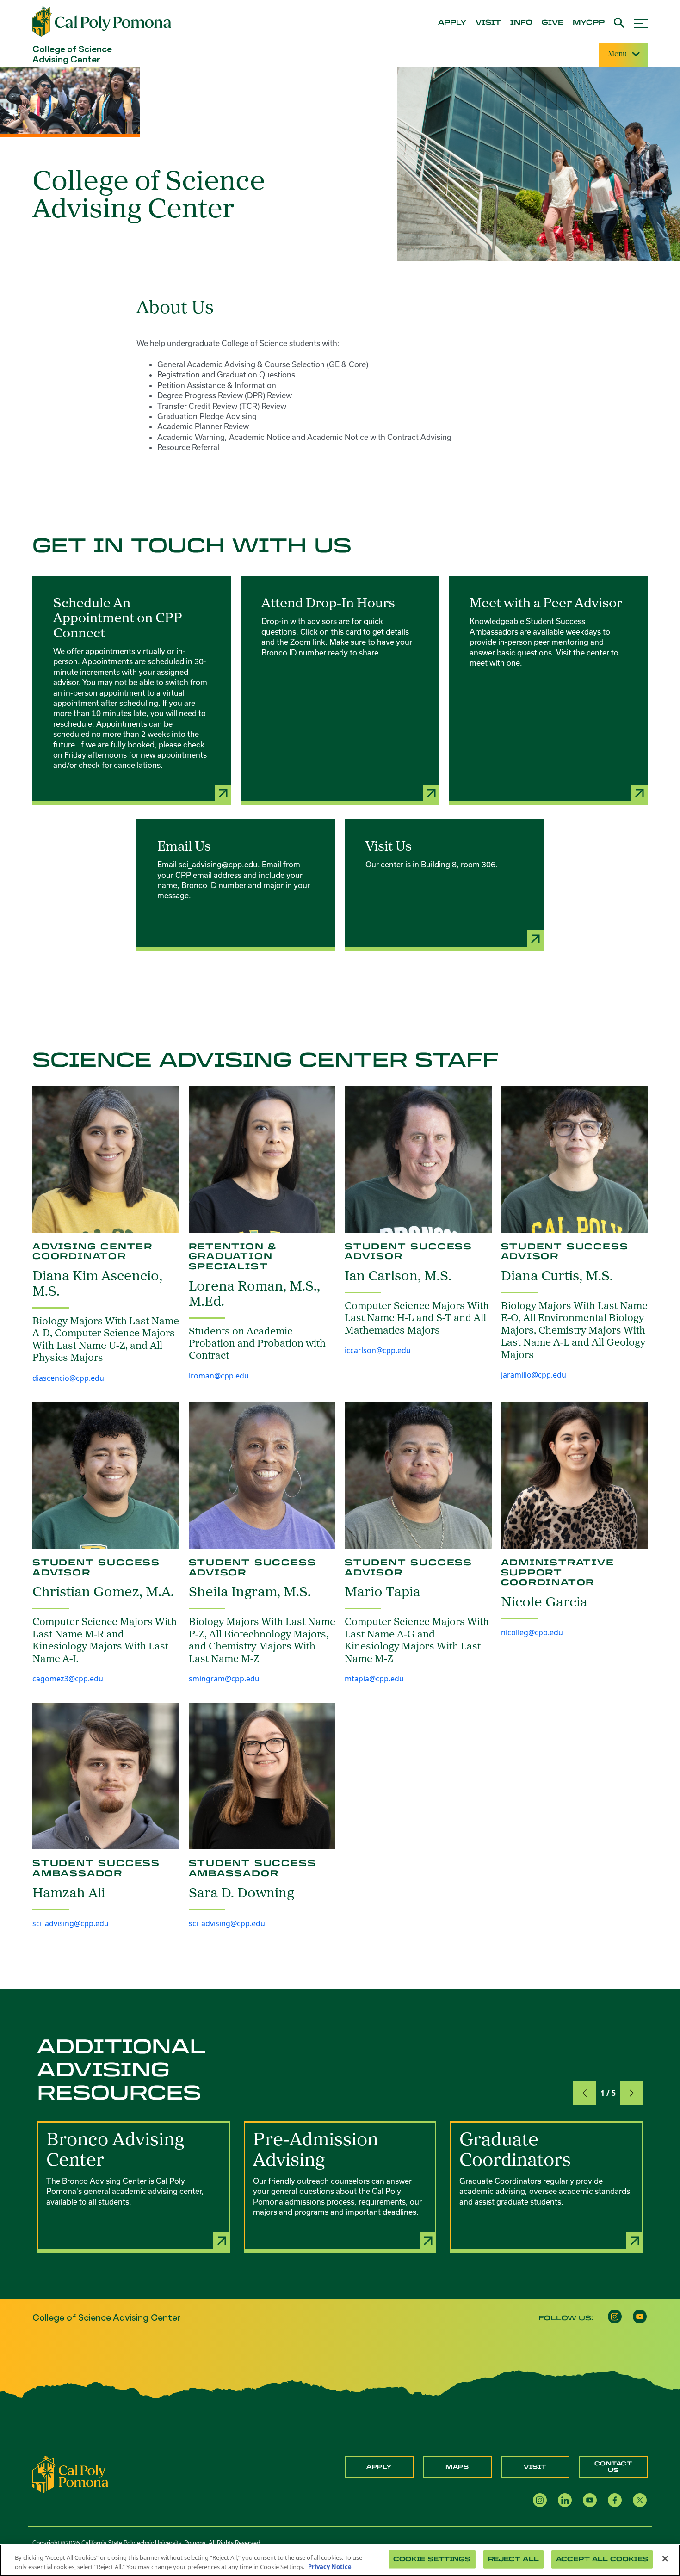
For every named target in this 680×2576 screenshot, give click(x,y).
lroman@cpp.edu (219, 1376)
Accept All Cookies (602, 2559)
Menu (617, 54)
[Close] (665, 2559)
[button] (585, 2093)
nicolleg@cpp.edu (532, 1632)
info (521, 23)
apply (452, 23)
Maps (457, 2467)
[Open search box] (619, 22)
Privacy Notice (330, 2566)
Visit (535, 2467)
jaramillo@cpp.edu (534, 1375)
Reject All (513, 2559)
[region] (340, 2560)
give (553, 23)
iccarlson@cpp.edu (378, 1350)
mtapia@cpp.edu (374, 1679)
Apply (379, 2467)
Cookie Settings (432, 2559)
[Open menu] (641, 22)
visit (488, 23)
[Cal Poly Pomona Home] (102, 22)
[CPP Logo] (70, 2474)
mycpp (589, 23)
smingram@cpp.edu (224, 1679)
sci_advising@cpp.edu (71, 1923)
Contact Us (613, 2467)
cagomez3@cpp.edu (68, 1679)
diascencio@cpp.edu (68, 1378)
